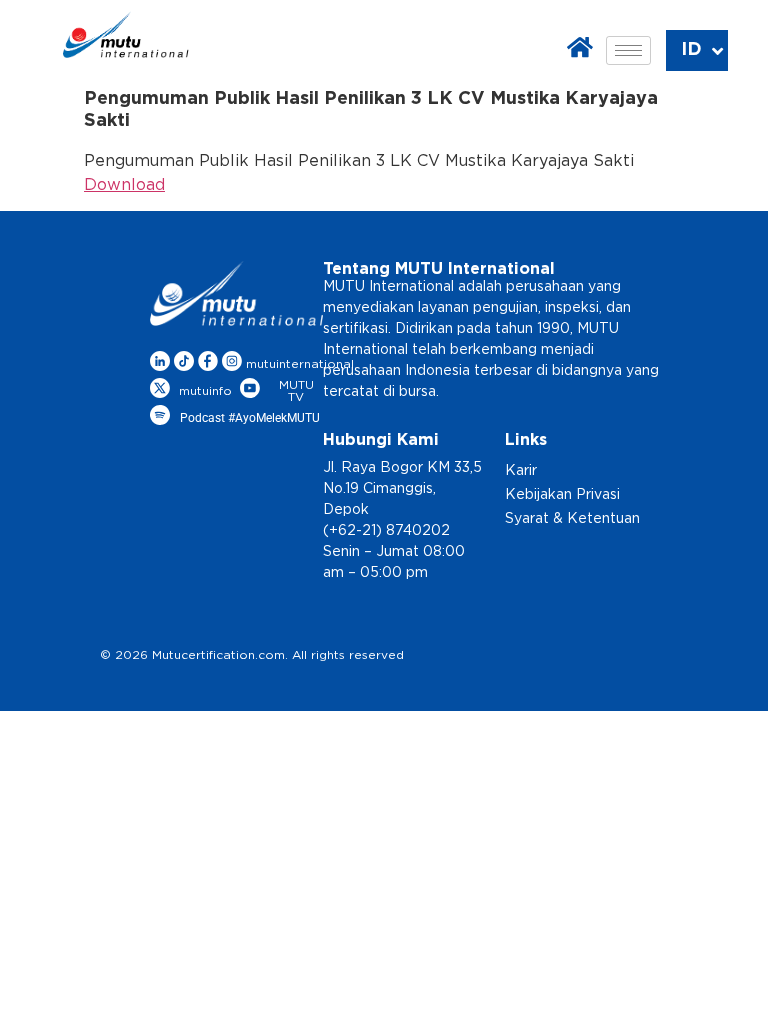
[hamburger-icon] (628, 50)
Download (124, 185)
